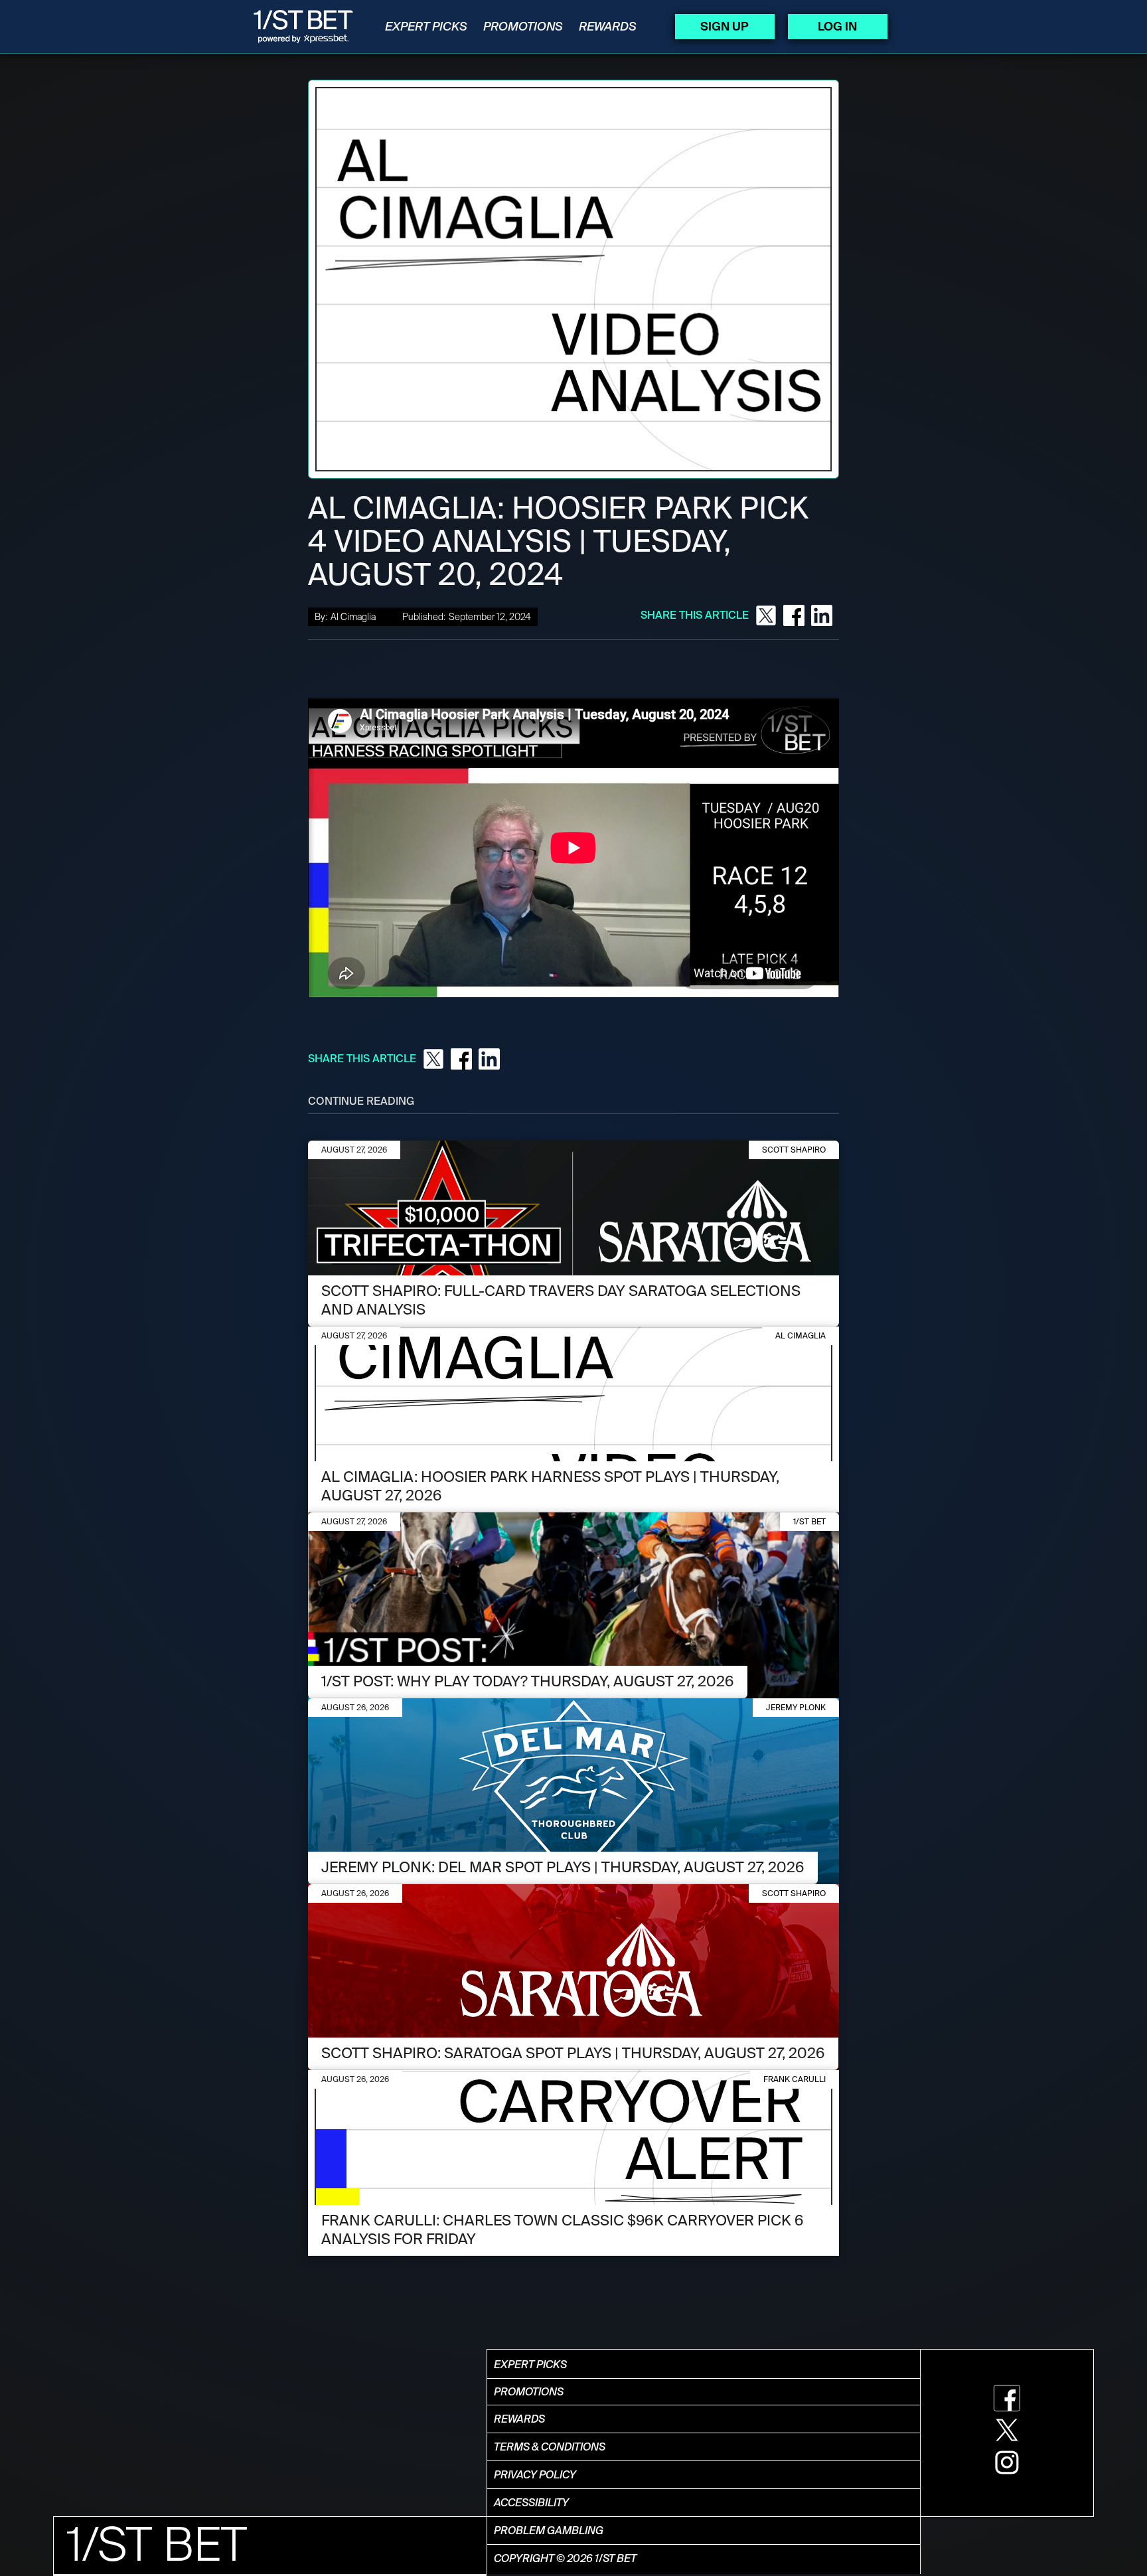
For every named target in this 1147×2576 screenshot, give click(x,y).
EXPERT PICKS (426, 27)
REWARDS (608, 27)
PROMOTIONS (523, 27)
